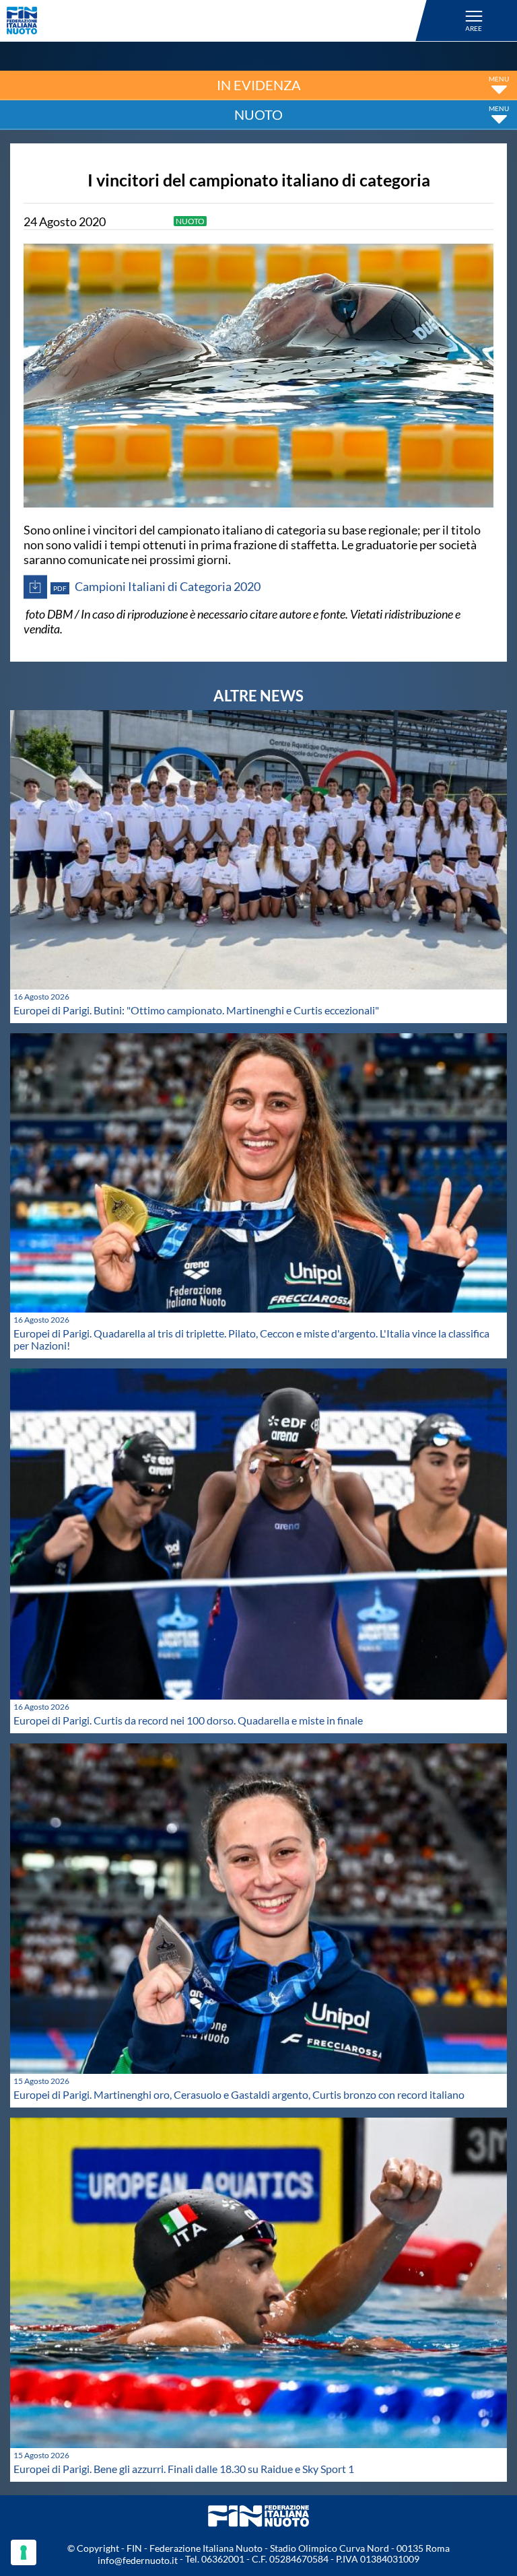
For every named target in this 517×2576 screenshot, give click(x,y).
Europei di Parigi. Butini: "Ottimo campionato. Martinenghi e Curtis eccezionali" (196, 1010)
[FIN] (219, 21)
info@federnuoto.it (138, 2560)
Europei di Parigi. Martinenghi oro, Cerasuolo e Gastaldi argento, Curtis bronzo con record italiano (239, 2094)
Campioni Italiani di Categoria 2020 (157, 586)
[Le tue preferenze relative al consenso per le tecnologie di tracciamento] (24, 2552)
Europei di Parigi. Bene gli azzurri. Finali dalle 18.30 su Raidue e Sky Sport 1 (184, 2469)
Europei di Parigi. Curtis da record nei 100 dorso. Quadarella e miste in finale (188, 1720)
